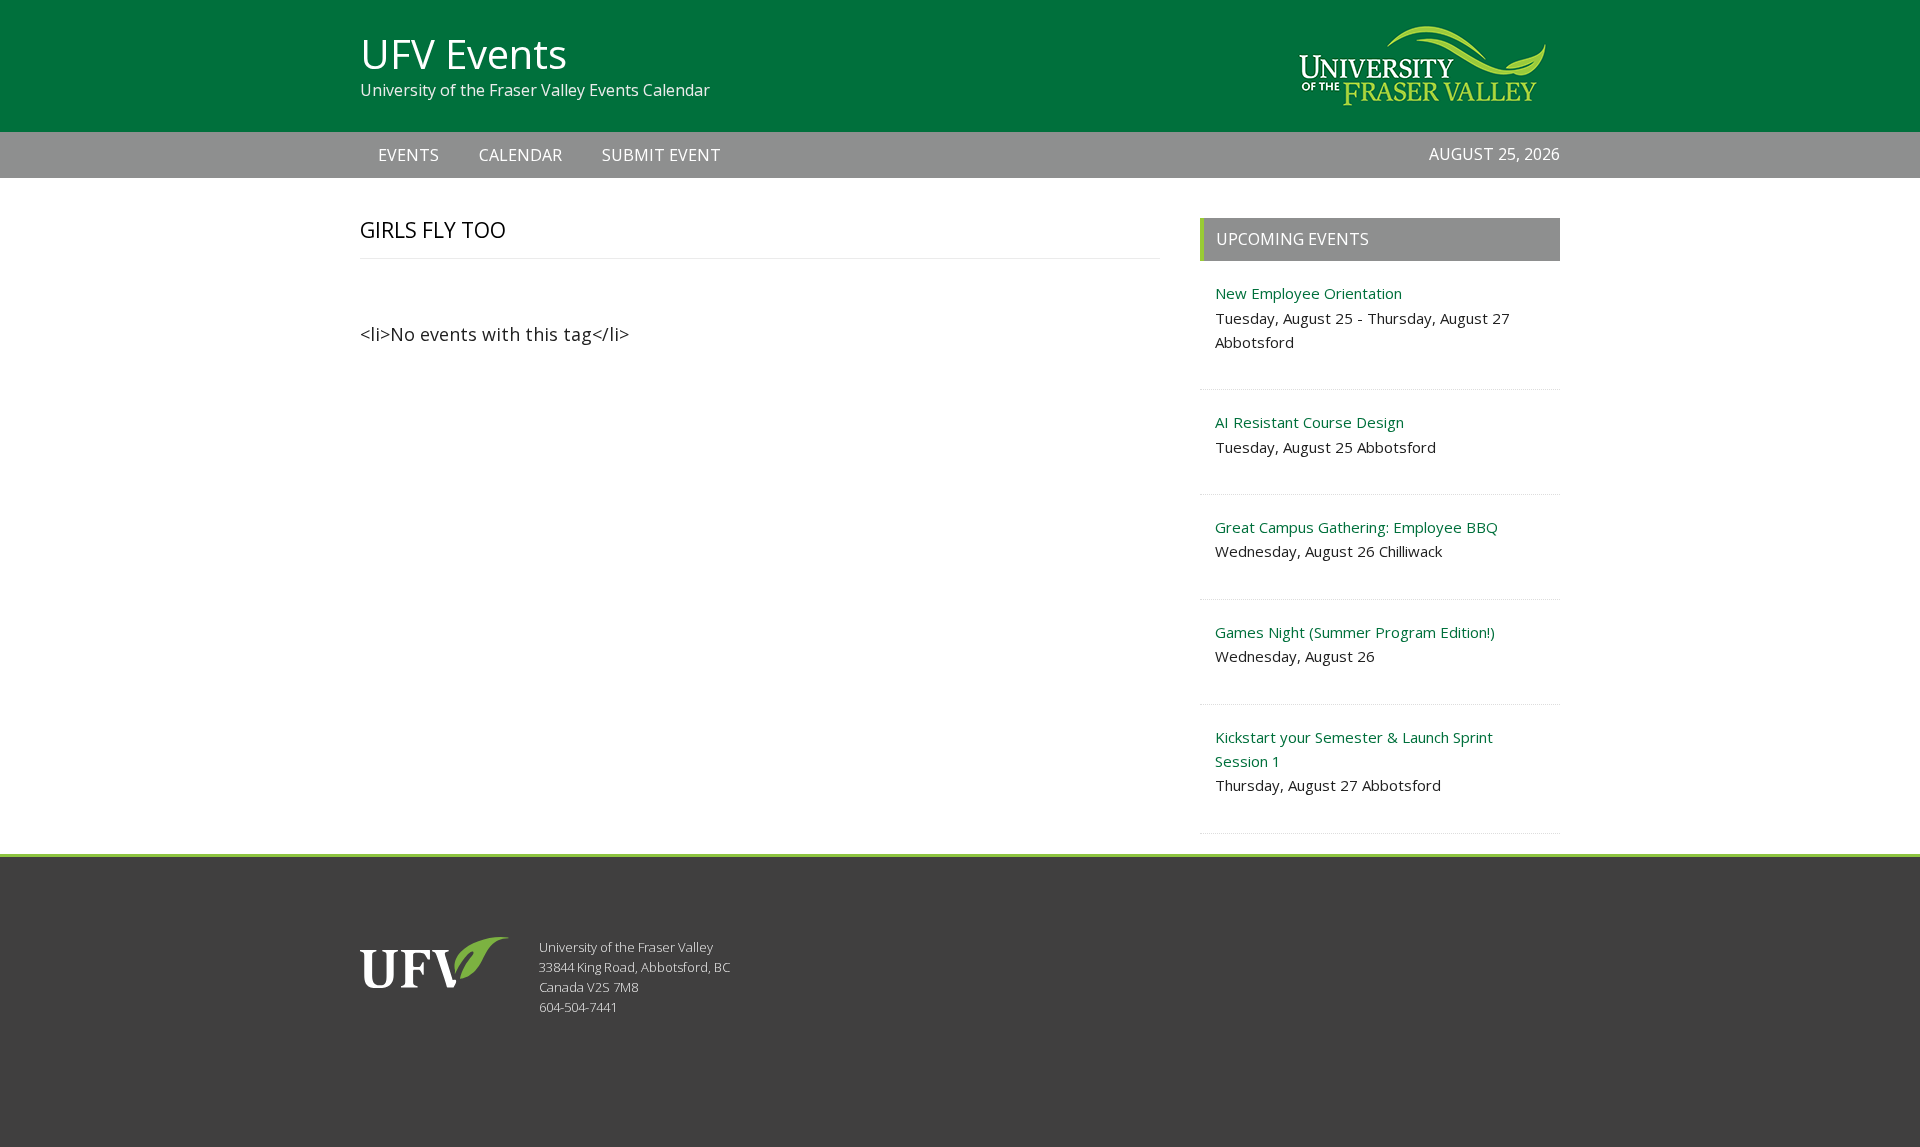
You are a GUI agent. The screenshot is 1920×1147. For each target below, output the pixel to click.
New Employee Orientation (1308, 293)
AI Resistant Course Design (1309, 422)
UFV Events (463, 53)
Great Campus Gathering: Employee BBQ (1356, 527)
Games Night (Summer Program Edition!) (1355, 632)
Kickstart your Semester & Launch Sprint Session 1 (1354, 749)
